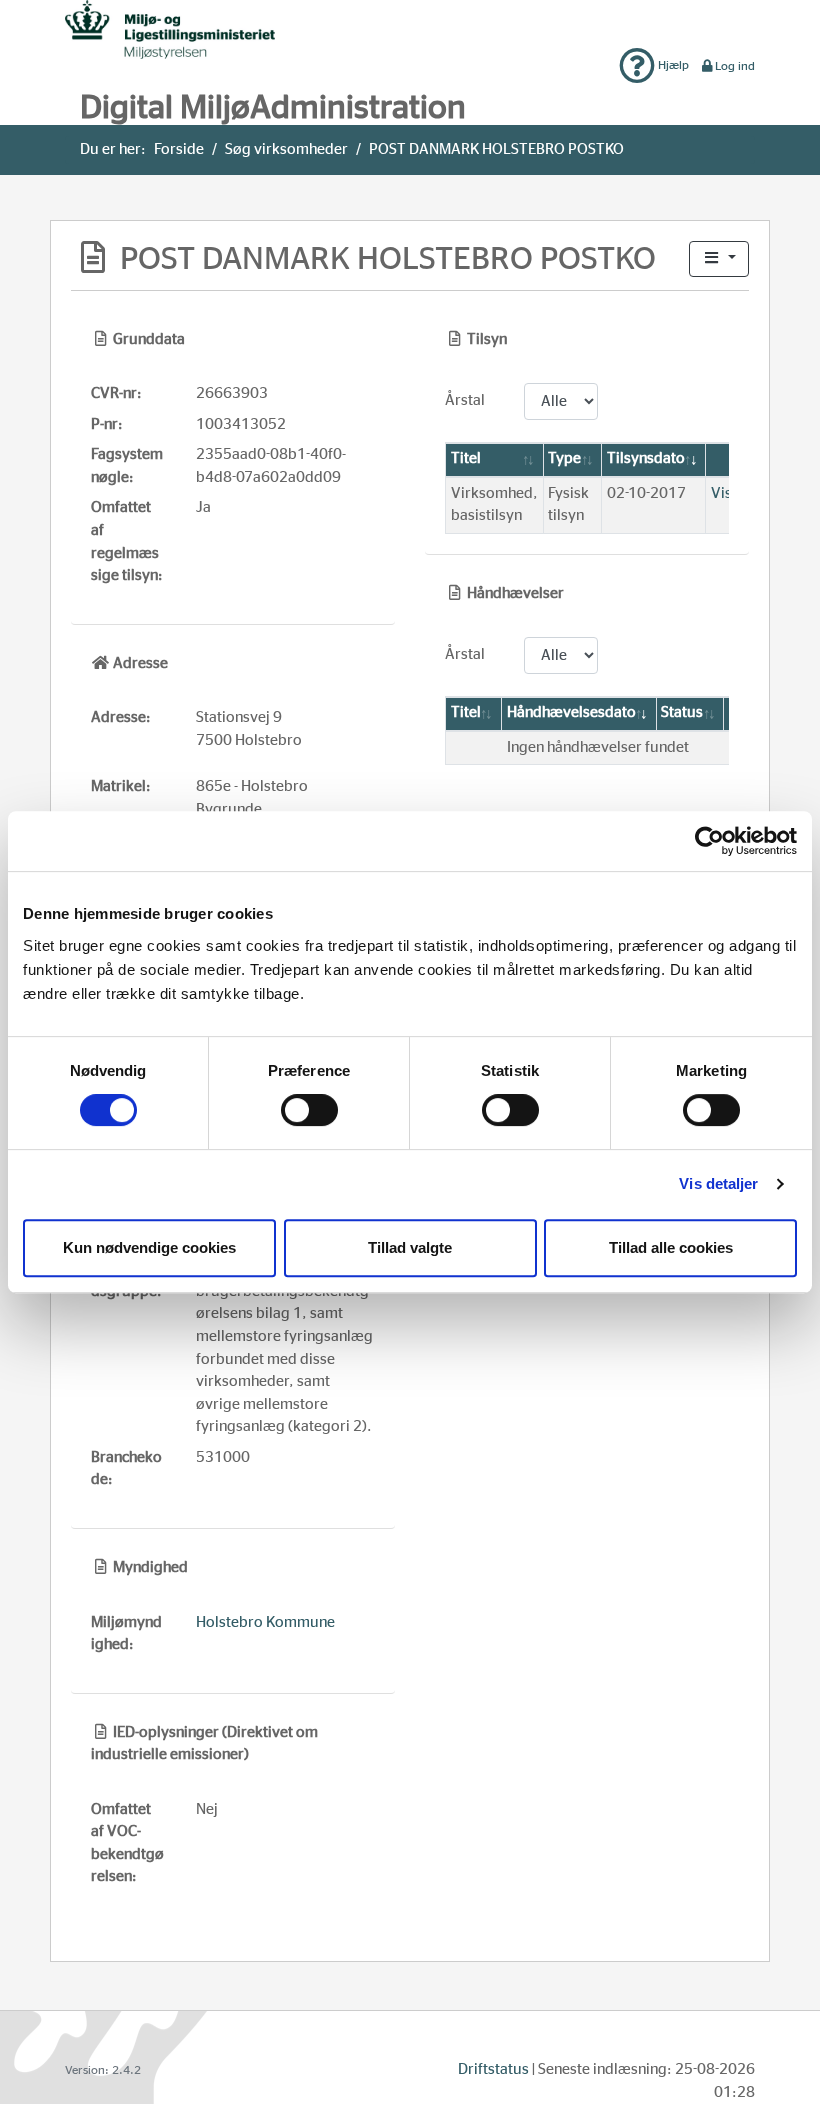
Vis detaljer (718, 1183)
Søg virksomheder (286, 149)
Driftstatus (493, 2069)
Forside (179, 149)
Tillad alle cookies (671, 1247)
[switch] (309, 1110)
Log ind (735, 66)
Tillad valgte (410, 1247)
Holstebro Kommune (265, 1622)
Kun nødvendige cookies (149, 1247)
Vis (721, 493)
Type (564, 458)
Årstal (465, 400)
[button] (719, 259)
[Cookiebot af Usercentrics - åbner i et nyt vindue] (709, 841)
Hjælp (672, 65)
